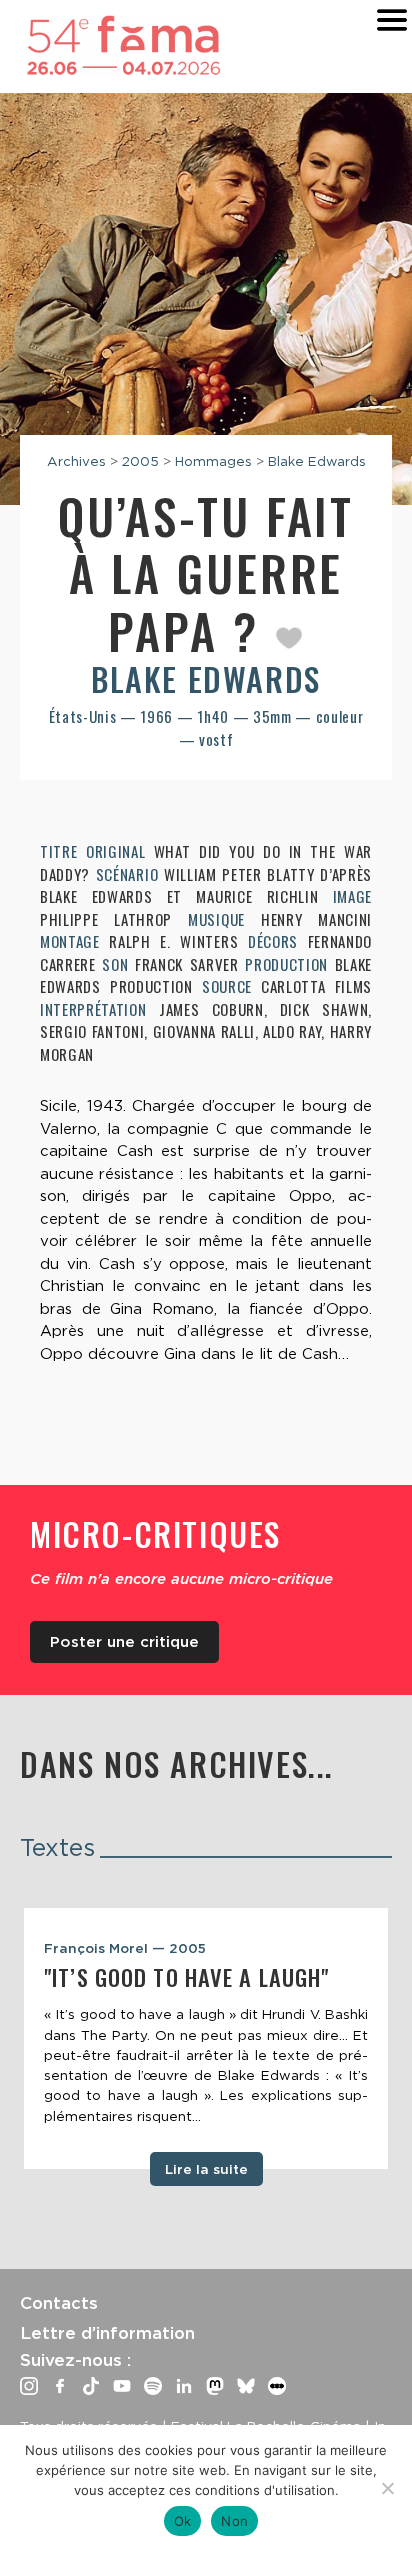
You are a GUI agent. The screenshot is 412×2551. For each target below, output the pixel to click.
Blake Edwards (317, 461)
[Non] (387, 2488)
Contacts (59, 2303)
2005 (140, 461)
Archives (76, 461)
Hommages (213, 461)
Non (234, 2521)
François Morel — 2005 (125, 1948)
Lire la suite (206, 2169)
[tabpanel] (206, 2039)
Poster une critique (124, 1642)
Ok (183, 2521)
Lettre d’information (107, 2333)
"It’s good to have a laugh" (186, 1977)
